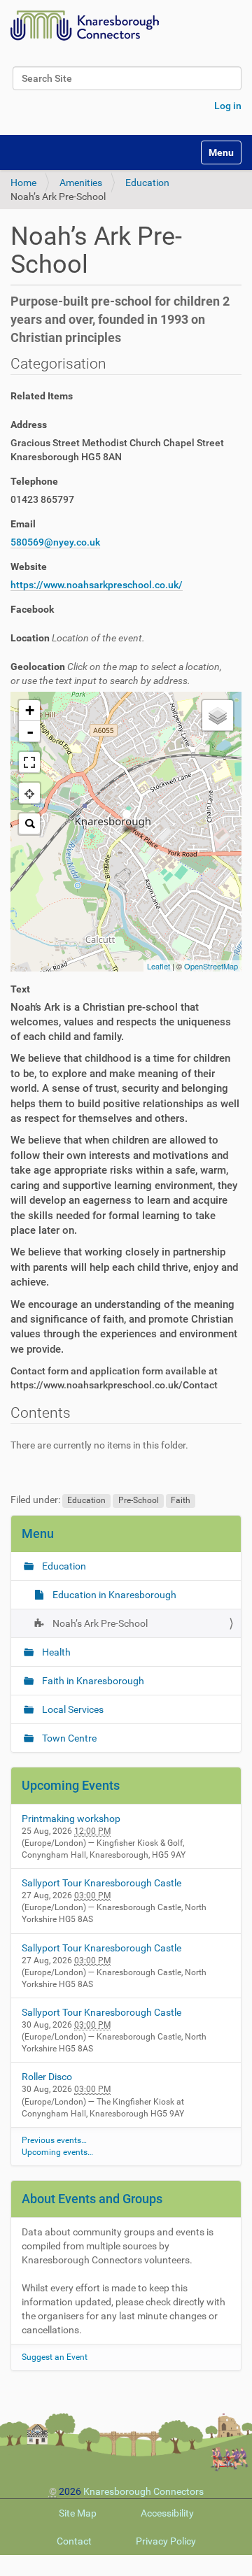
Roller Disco (47, 2077)
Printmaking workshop (71, 1819)
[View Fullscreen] (29, 762)
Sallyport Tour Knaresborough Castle (101, 1883)
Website (29, 567)
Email (23, 524)
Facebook (32, 609)
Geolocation (116, 674)
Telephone (34, 481)
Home (23, 183)
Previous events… (54, 2140)
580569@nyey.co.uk (55, 542)
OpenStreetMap (211, 966)
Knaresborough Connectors (143, 2491)
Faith (181, 1500)
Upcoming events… (57, 2152)
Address (29, 425)
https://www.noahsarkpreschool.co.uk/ (97, 585)
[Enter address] (29, 824)
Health (55, 1652)
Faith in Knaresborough (92, 1681)
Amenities (81, 183)
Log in (228, 106)
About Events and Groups (92, 2199)
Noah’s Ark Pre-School (99, 1623)
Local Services (72, 1709)
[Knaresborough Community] (88, 26)
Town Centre (68, 1738)
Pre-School (139, 1500)
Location (78, 638)
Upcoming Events (71, 1785)
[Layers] (218, 716)
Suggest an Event (55, 2357)
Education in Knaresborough (113, 1595)
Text (20, 989)
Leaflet (159, 966)
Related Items (42, 396)
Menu (38, 1533)
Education (147, 183)
